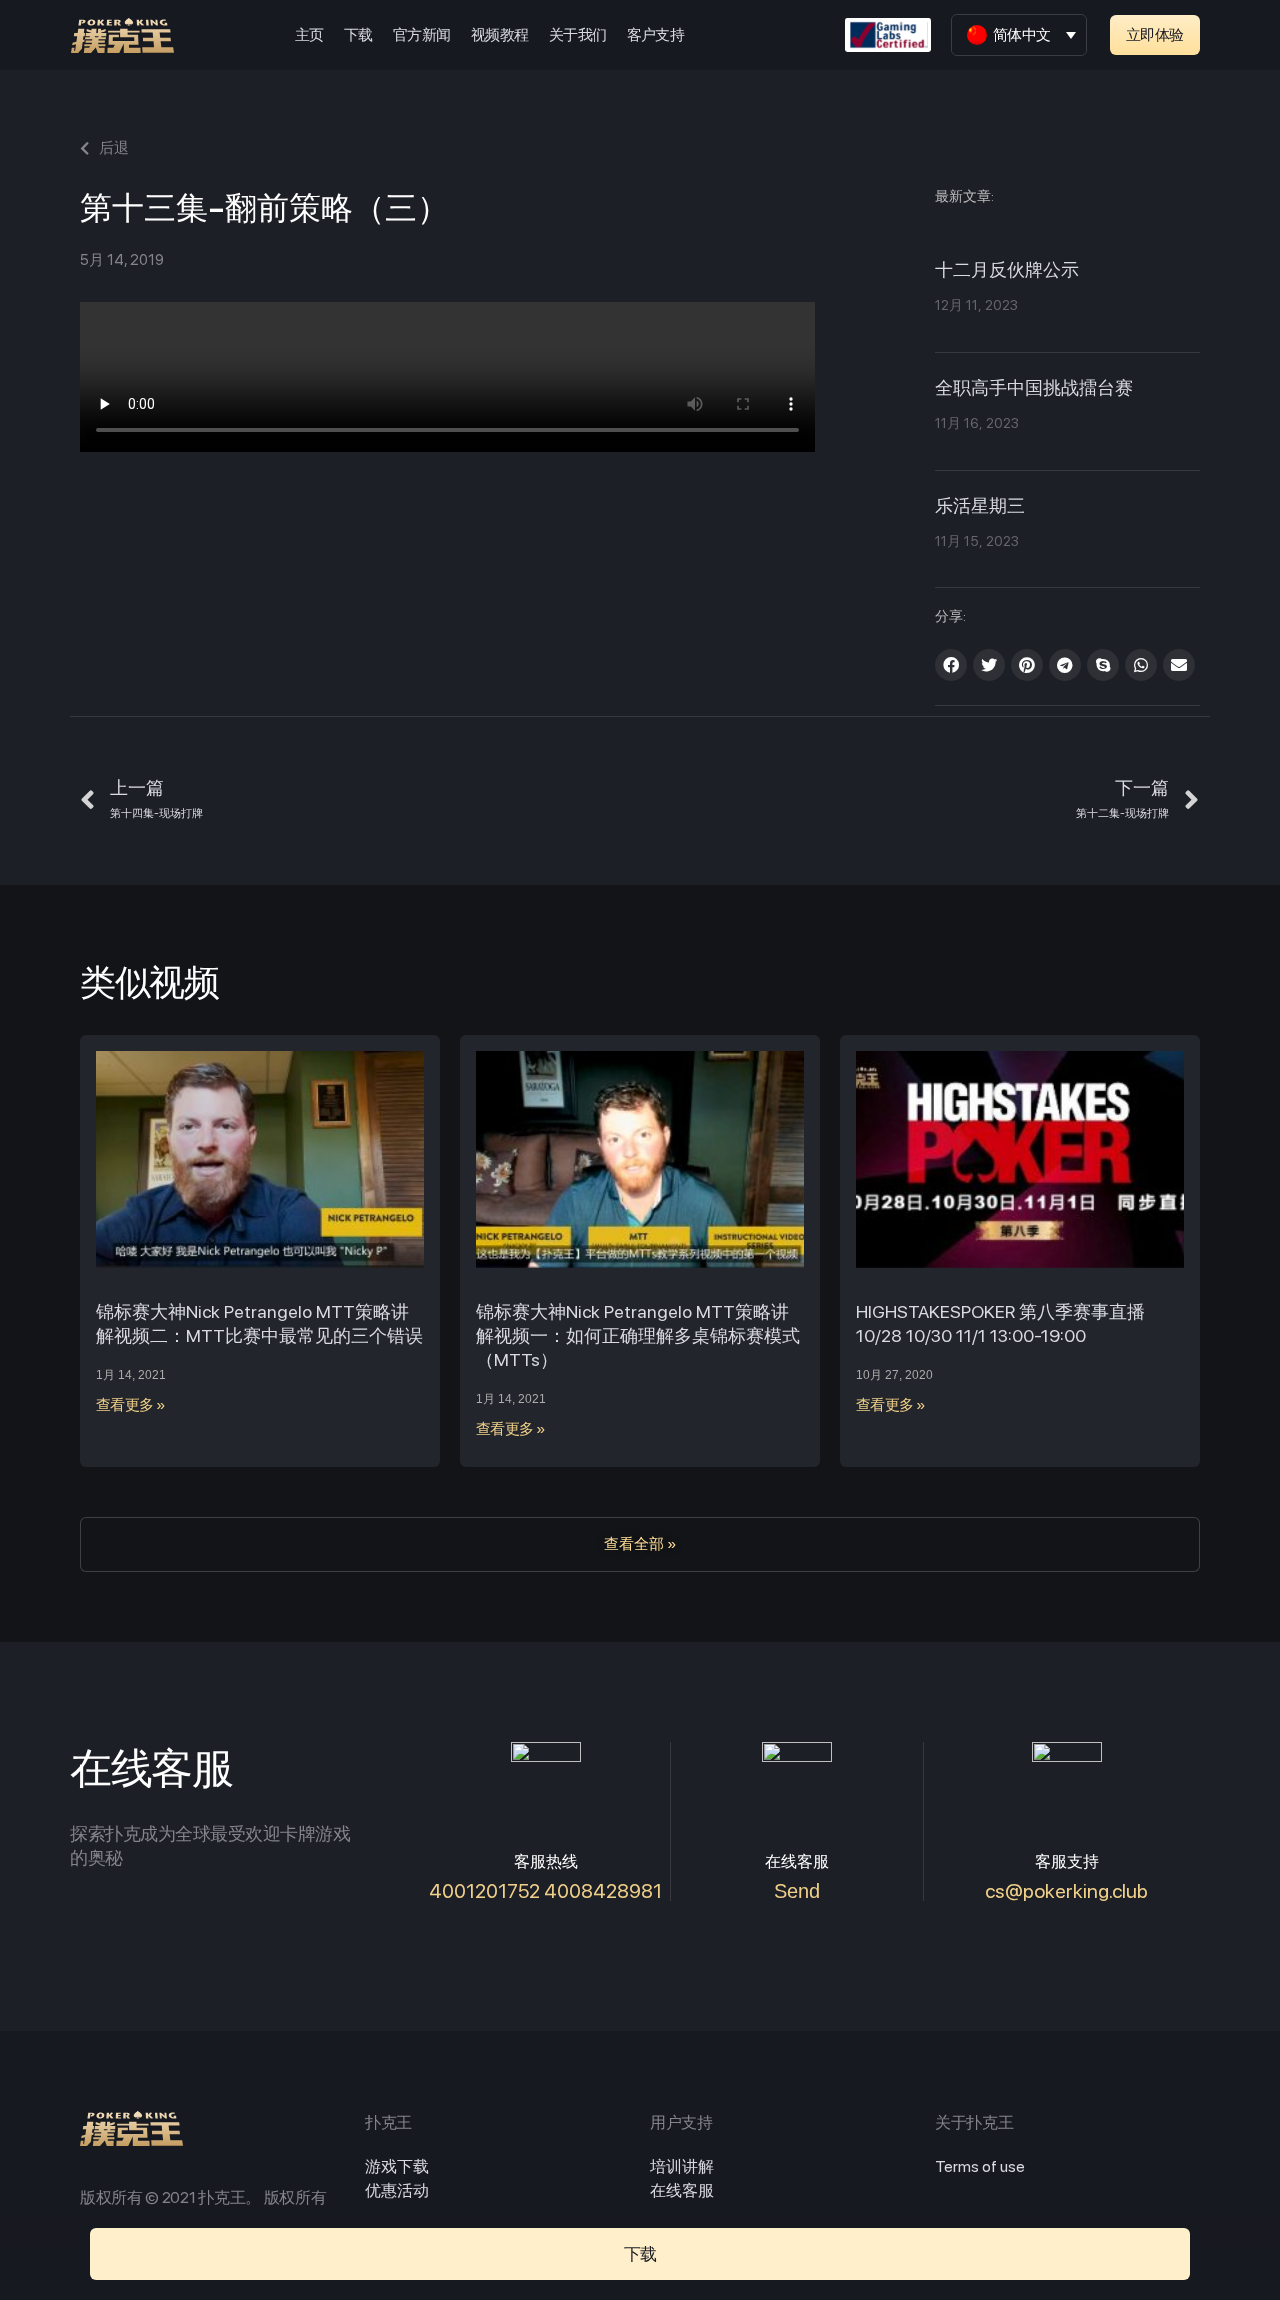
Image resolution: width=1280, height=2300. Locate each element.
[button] (1155, 35)
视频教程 (500, 35)
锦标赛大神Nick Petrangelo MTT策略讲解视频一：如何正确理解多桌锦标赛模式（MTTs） (638, 1335)
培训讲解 (682, 2166)
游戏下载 (397, 2166)
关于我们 (578, 35)
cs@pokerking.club (1066, 1891)
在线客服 (682, 2190)
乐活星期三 (980, 507)
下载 (358, 35)
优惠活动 (397, 2190)
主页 (309, 35)
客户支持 (656, 35)
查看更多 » (131, 1405)
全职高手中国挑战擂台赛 (1034, 389)
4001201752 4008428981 (545, 1891)
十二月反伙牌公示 (1007, 271)
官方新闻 (422, 35)
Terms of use (980, 2166)
